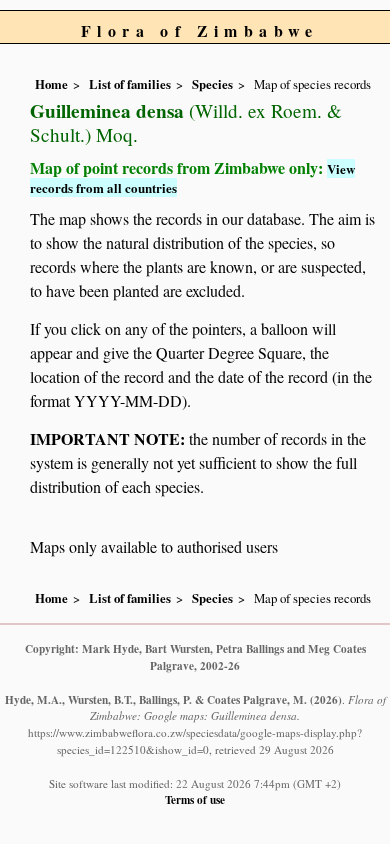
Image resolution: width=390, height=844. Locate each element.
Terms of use (195, 799)
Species (212, 84)
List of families (130, 84)
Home (51, 84)
